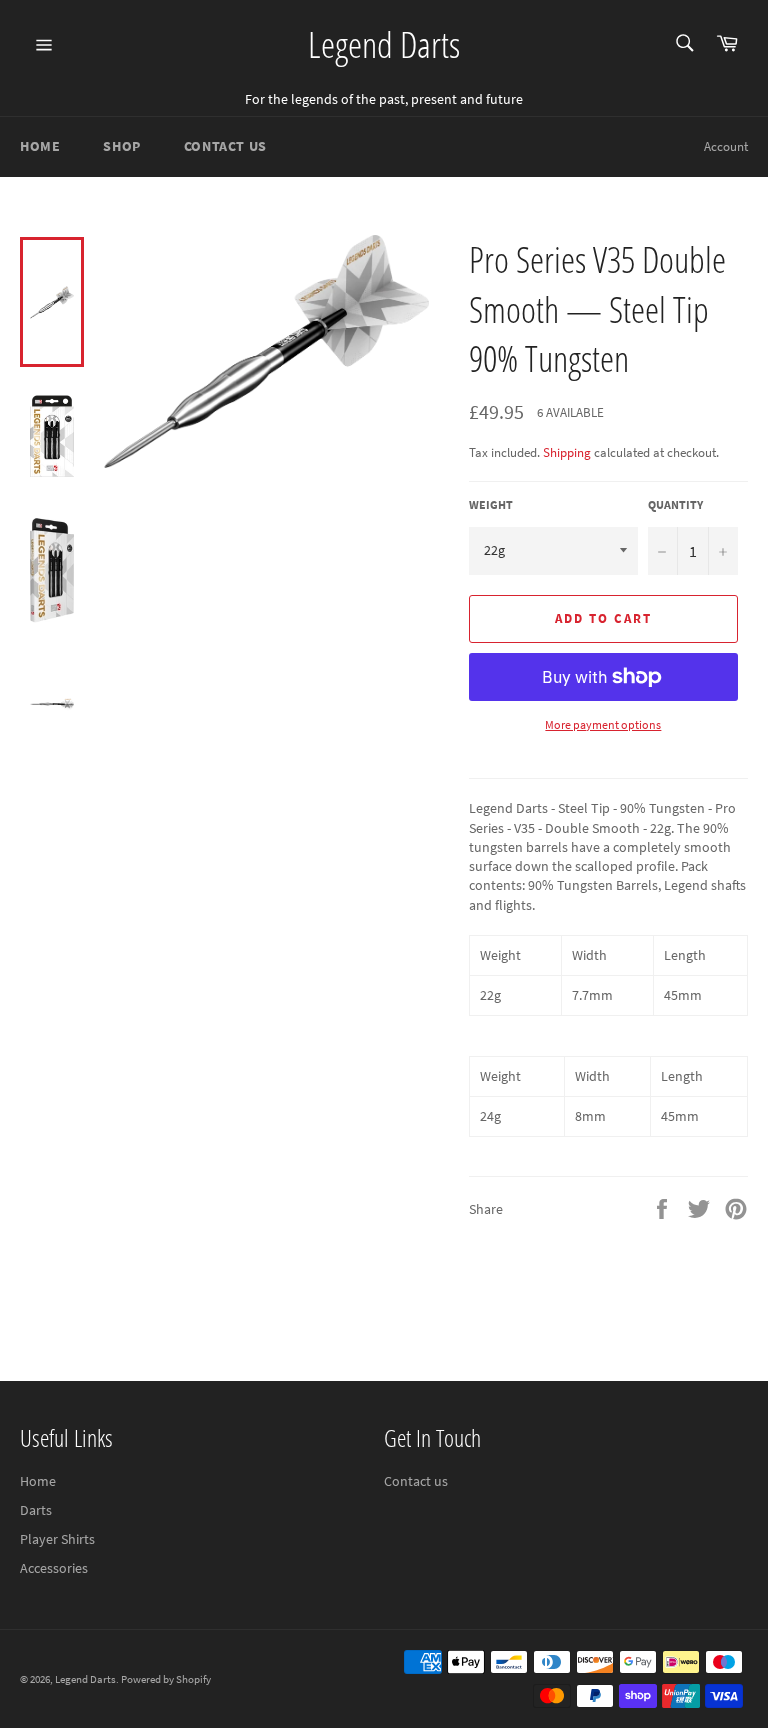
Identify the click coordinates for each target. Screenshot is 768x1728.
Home (40, 146)
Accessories (54, 1568)
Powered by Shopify (166, 1679)
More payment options (603, 724)
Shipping (567, 452)
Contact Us (225, 146)
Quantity (675, 504)
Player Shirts (57, 1539)
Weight (491, 504)
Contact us (416, 1481)
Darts (36, 1510)
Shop (121, 146)
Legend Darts (384, 44)
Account (726, 146)
